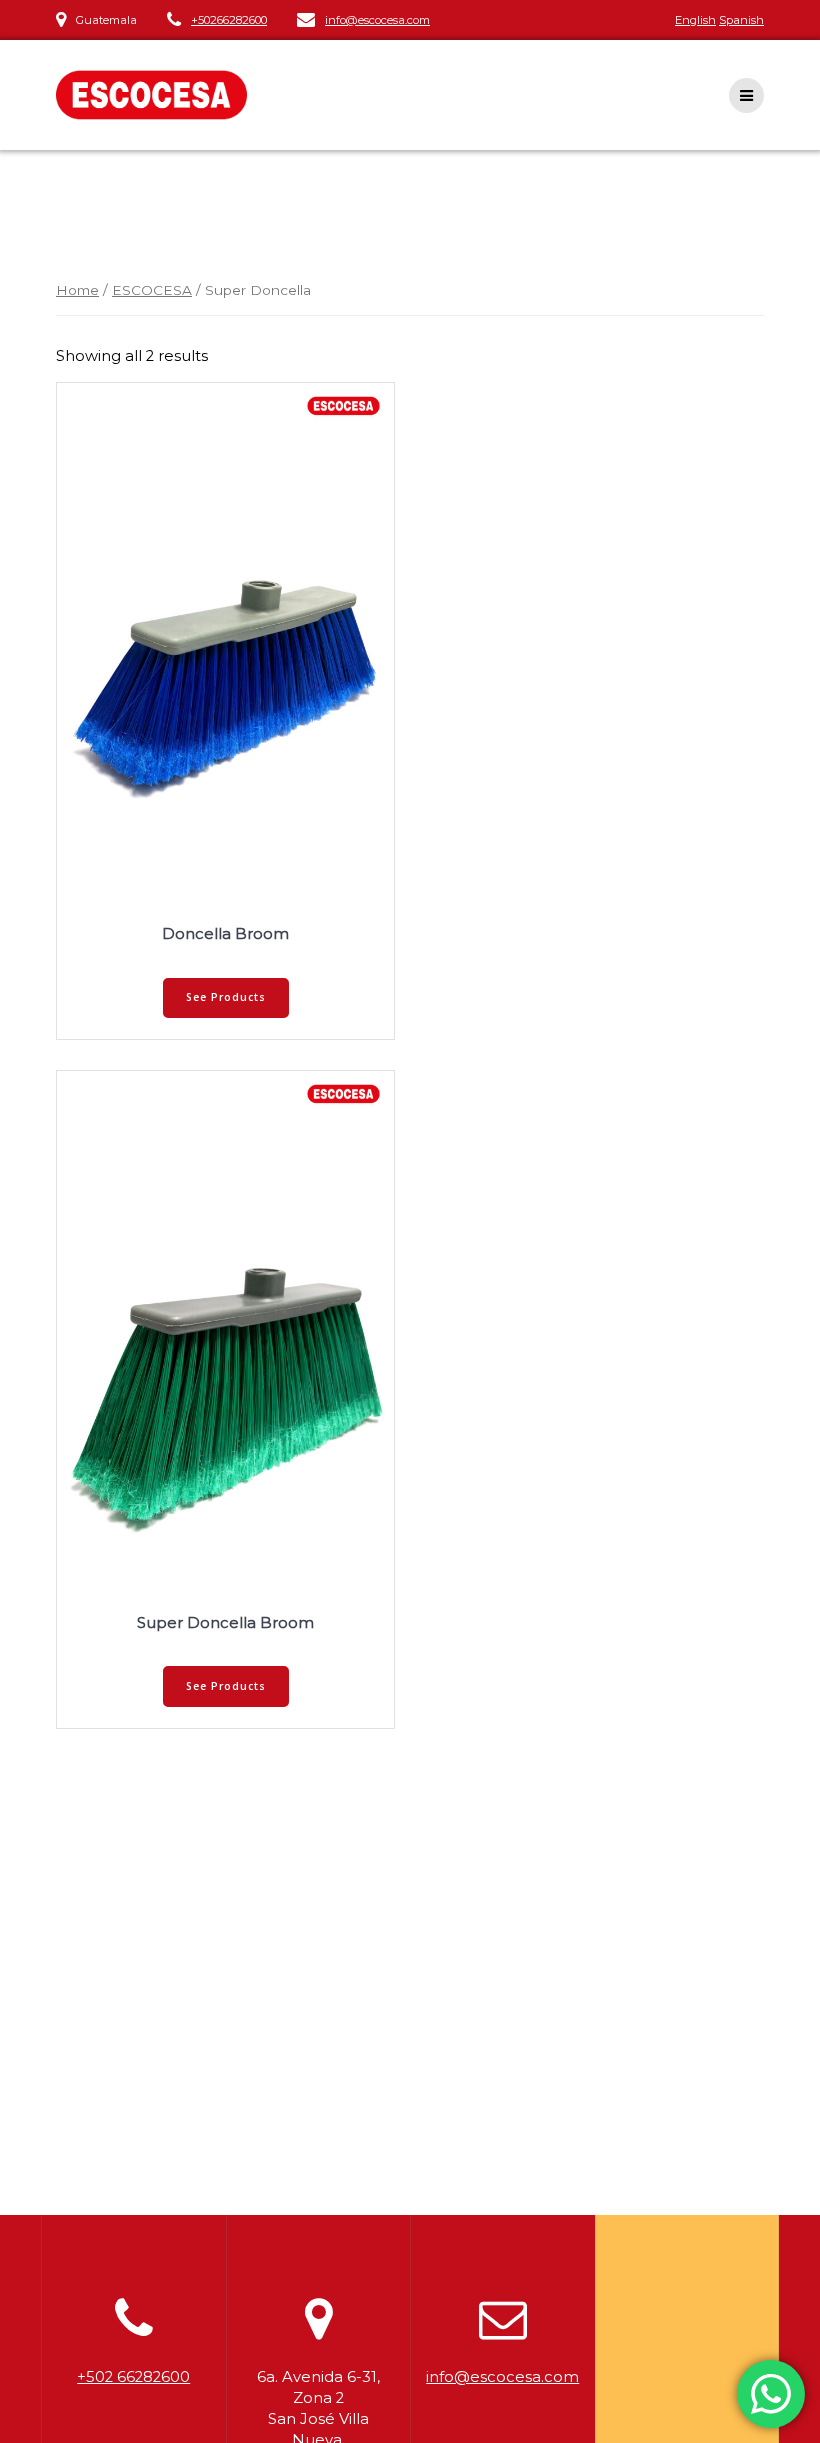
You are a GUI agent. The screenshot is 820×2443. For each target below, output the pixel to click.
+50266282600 (229, 20)
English (695, 20)
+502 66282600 (133, 2377)
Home (77, 290)
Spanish (741, 20)
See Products (226, 997)
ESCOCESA (152, 290)
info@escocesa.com (377, 20)
